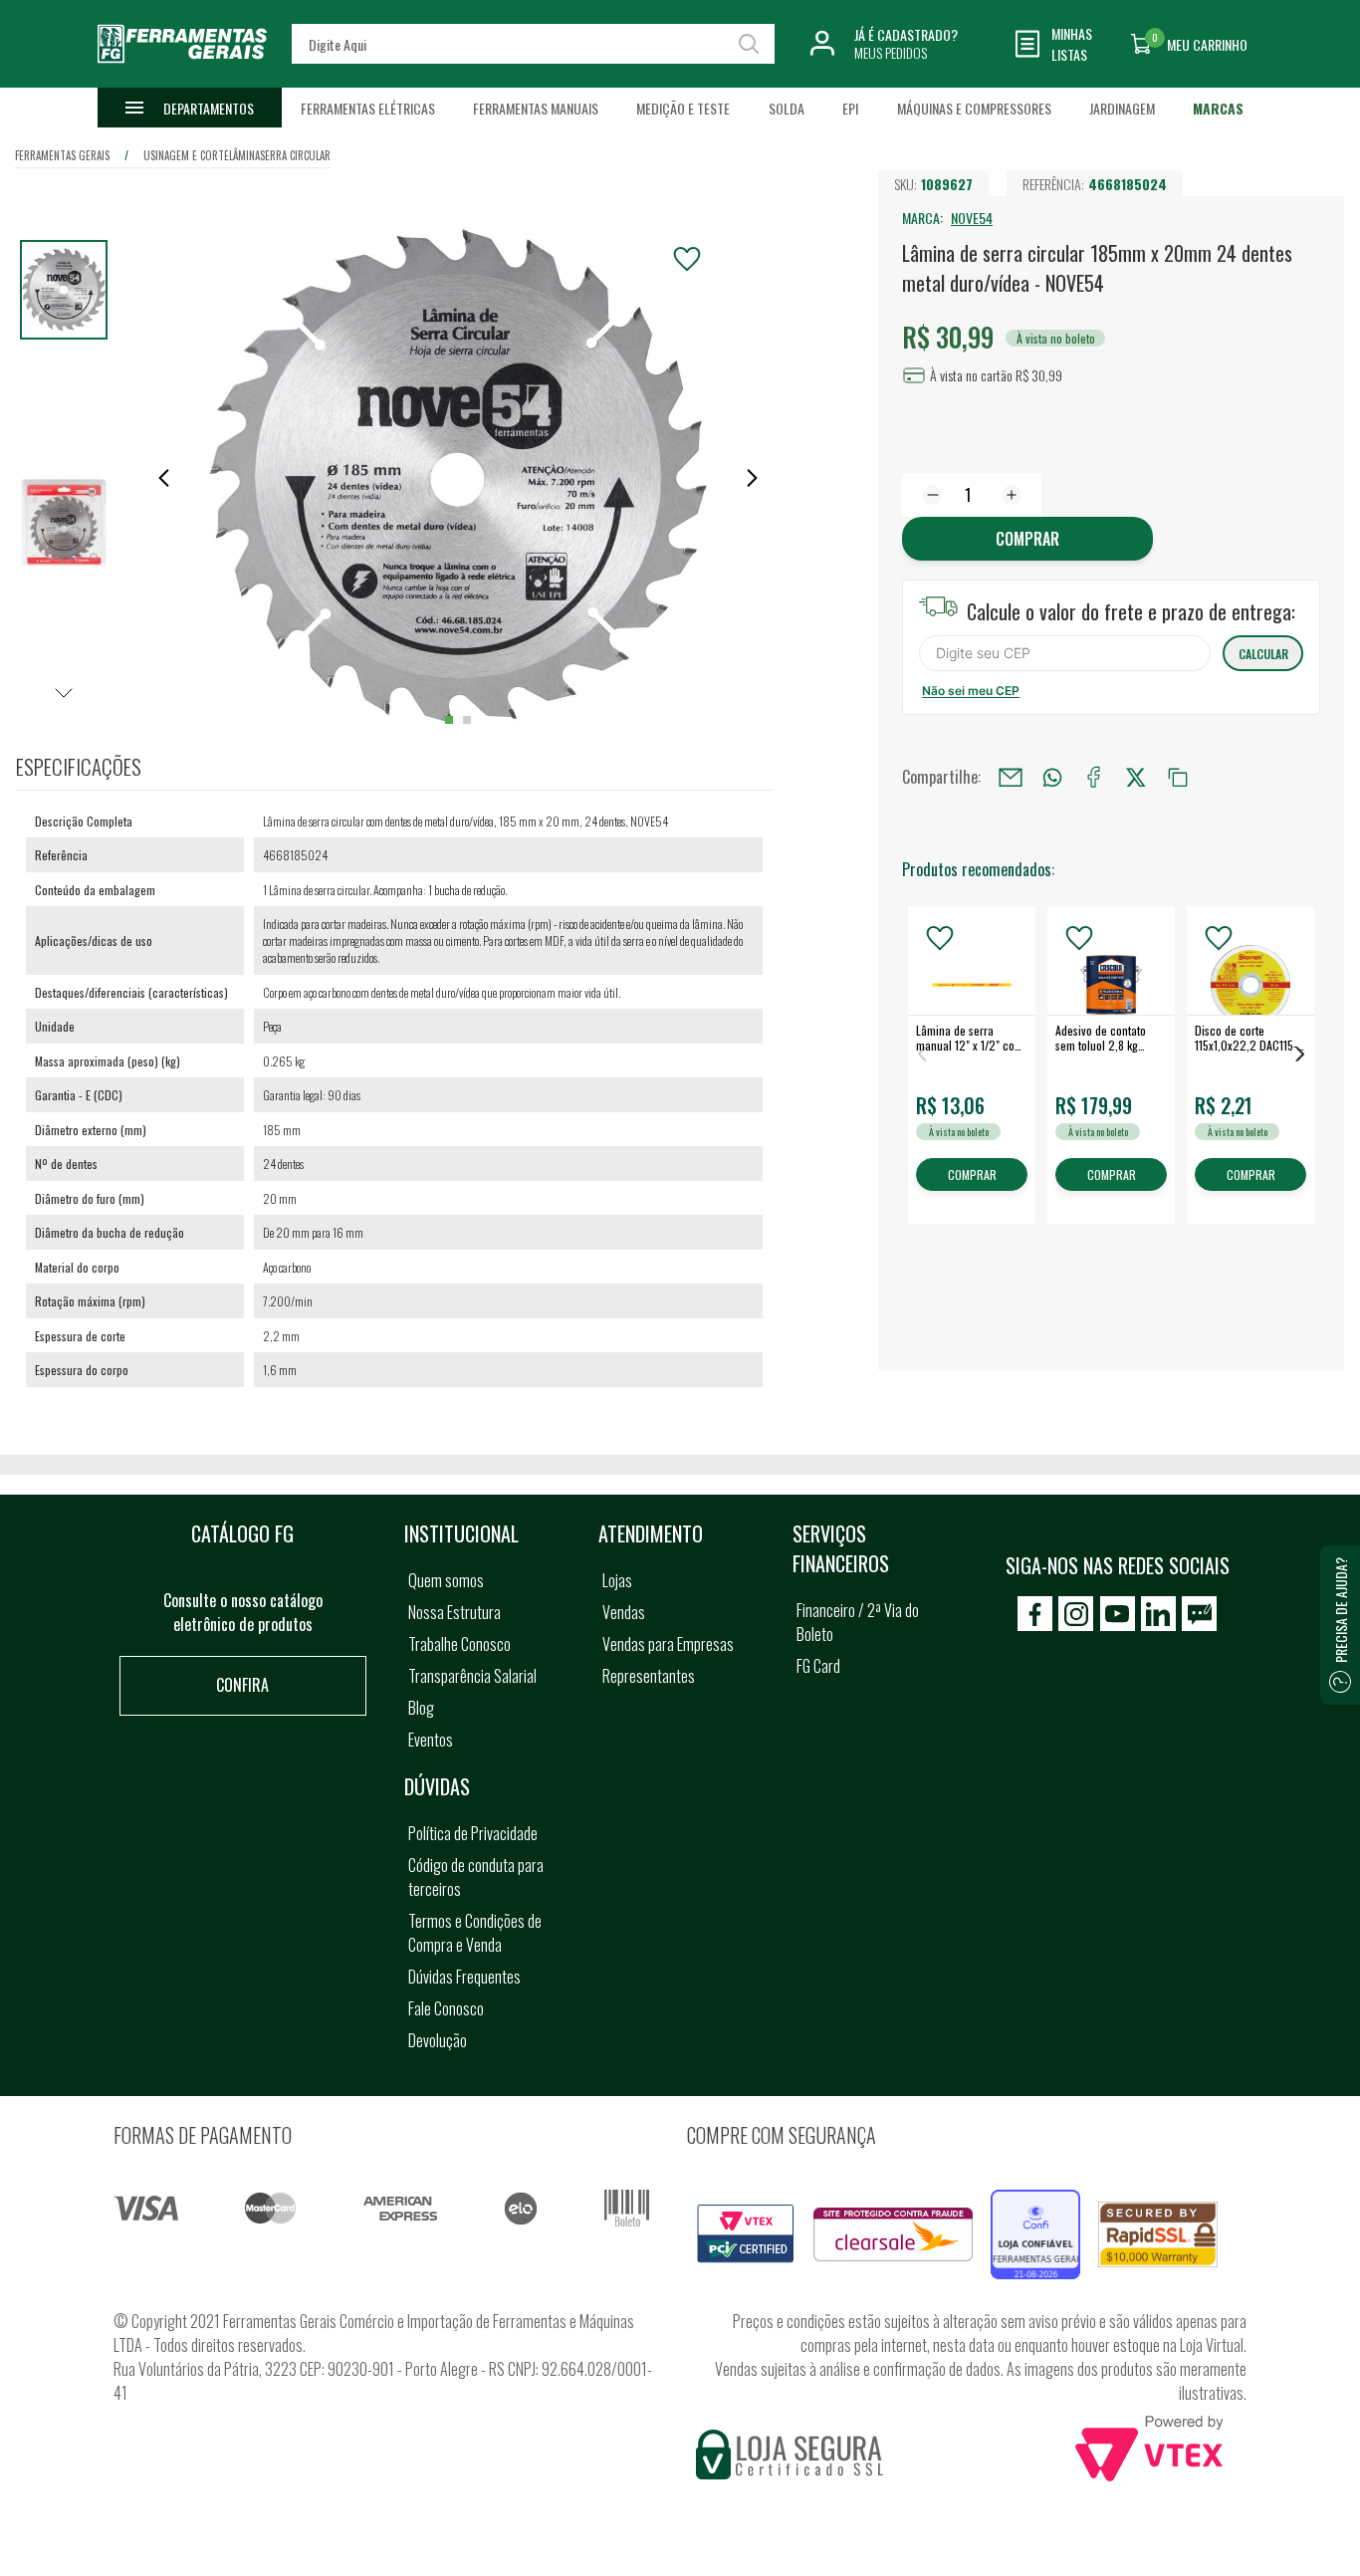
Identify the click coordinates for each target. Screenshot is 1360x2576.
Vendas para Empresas (668, 1644)
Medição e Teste (683, 108)
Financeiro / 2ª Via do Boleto (858, 1622)
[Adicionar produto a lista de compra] (687, 259)
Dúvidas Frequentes (464, 1977)
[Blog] (1199, 1614)
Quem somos (446, 1580)
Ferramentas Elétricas (368, 108)
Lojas (617, 1580)
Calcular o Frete (1065, 653)
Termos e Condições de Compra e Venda (475, 1933)
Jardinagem (1122, 108)
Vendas (624, 1612)
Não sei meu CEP (971, 691)
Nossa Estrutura (454, 1612)
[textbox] (534, 44)
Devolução (438, 2040)
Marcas (1218, 108)
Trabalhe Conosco (459, 1644)
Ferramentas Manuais (536, 108)
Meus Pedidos (891, 52)
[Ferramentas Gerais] (182, 73)
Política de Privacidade (473, 1833)
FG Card (818, 1666)
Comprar (1027, 539)
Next (1300, 1054)
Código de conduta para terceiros (476, 1877)
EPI (850, 108)
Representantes (649, 1676)
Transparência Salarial (472, 1676)
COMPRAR (972, 1175)
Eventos (431, 1740)
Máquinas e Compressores (974, 108)
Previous (922, 1054)
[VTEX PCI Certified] (746, 2216)
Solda (787, 108)
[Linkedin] (1158, 1614)
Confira (242, 1685)
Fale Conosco (446, 2008)
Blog (421, 1708)
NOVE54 (972, 218)
